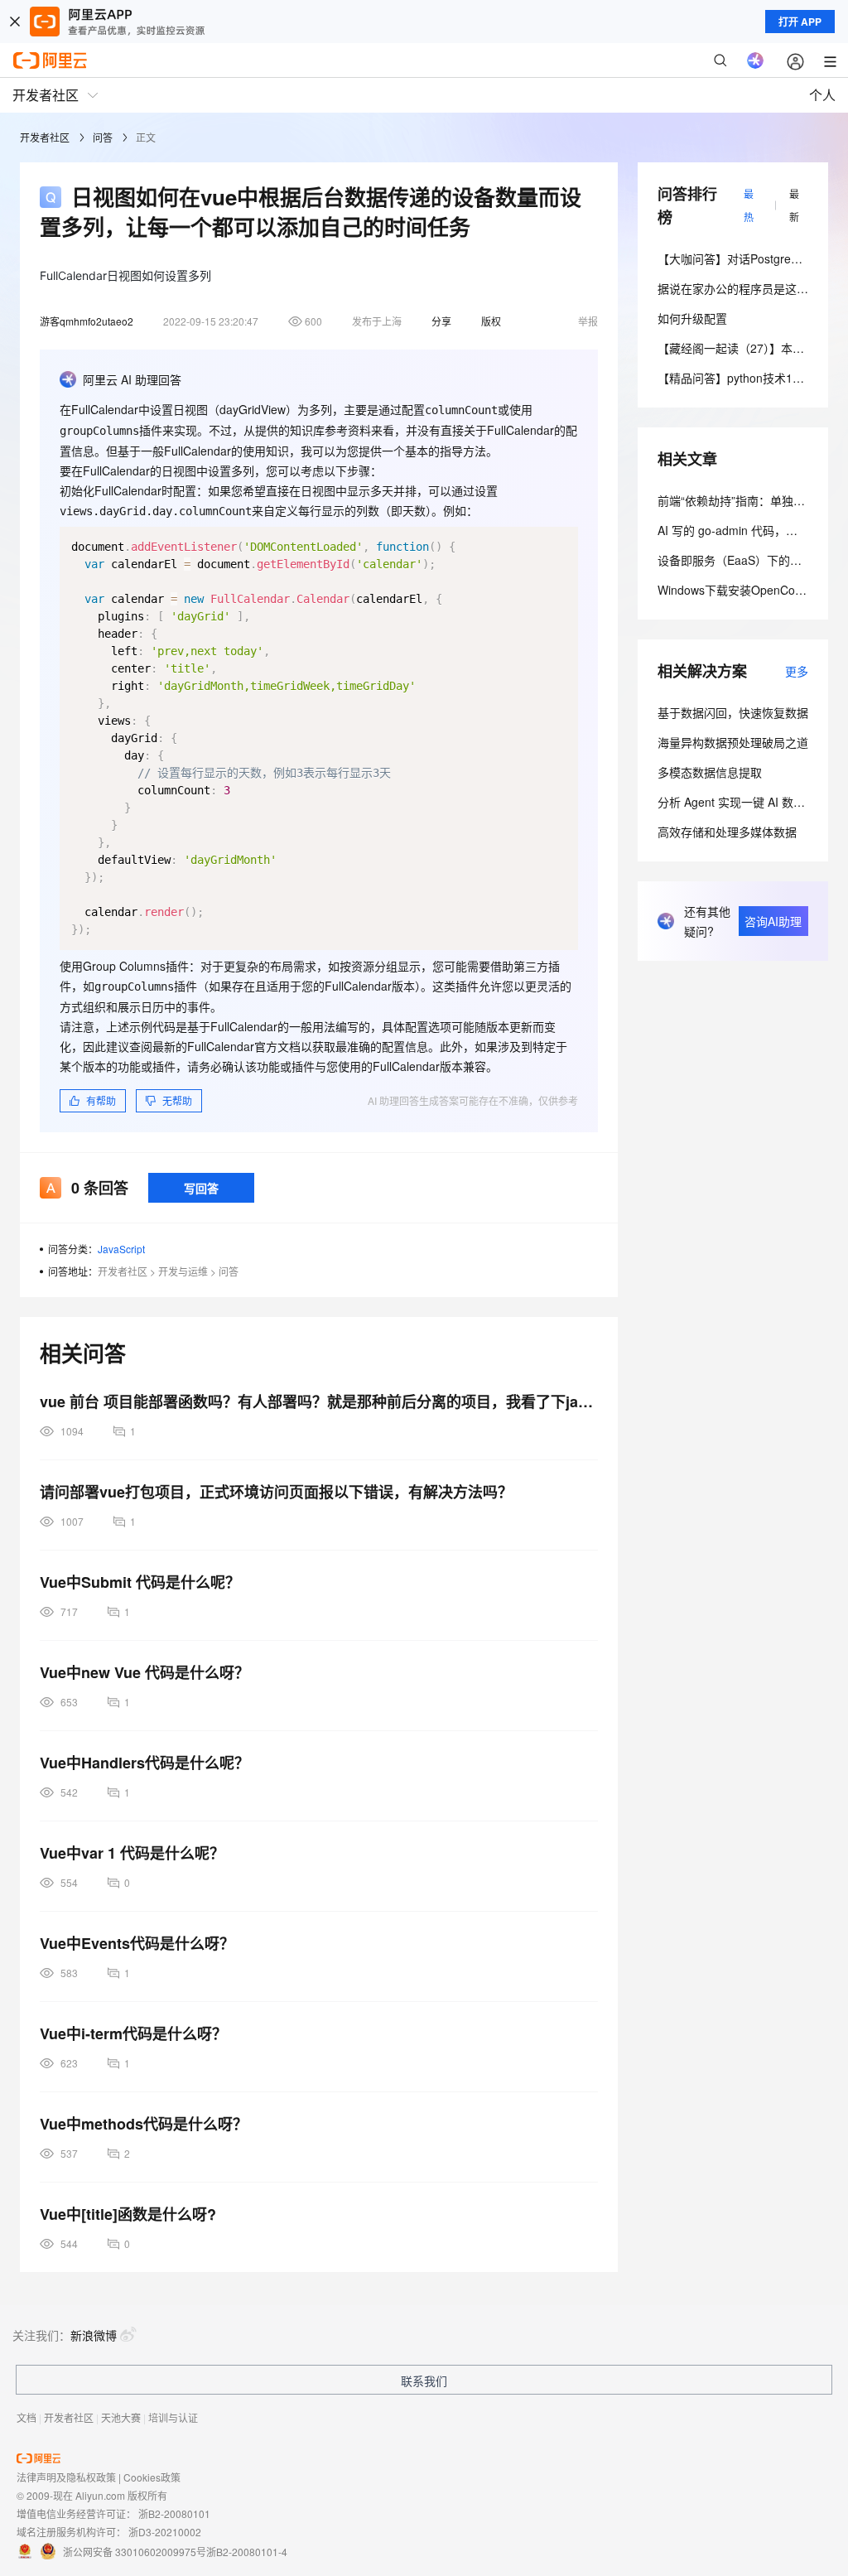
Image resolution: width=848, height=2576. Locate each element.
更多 (797, 671)
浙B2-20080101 (174, 2513)
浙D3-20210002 (165, 2532)
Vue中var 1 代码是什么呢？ (132, 1853)
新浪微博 (94, 2335)
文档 (26, 2417)
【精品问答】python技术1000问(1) (748, 378)
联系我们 (424, 2381)
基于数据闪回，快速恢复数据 (733, 712)
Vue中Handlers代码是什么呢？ (145, 1763)
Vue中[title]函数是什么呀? (128, 2214)
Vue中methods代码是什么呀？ (144, 2124)
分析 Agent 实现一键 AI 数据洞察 (743, 802)
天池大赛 (121, 2417)
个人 (822, 95)
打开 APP (800, 22)
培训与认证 (173, 2417)
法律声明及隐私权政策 (66, 2477)
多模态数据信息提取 (710, 772)
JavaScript (121, 1249)
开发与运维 (183, 1271)
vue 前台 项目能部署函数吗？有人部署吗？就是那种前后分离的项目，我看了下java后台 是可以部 (319, 1401)
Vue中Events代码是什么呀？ (137, 1943)
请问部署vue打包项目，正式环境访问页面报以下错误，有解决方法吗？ (276, 1492)
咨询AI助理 (773, 921)
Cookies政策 (152, 2477)
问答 (103, 137)
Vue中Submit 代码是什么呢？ (140, 1582)
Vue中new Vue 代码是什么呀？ (145, 1672)
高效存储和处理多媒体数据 (727, 832)
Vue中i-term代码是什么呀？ (133, 2033)
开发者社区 (45, 137)
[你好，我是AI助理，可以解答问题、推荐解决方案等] (755, 60)
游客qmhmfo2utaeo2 (87, 321)
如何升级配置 (692, 318)
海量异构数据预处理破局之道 (733, 742)
